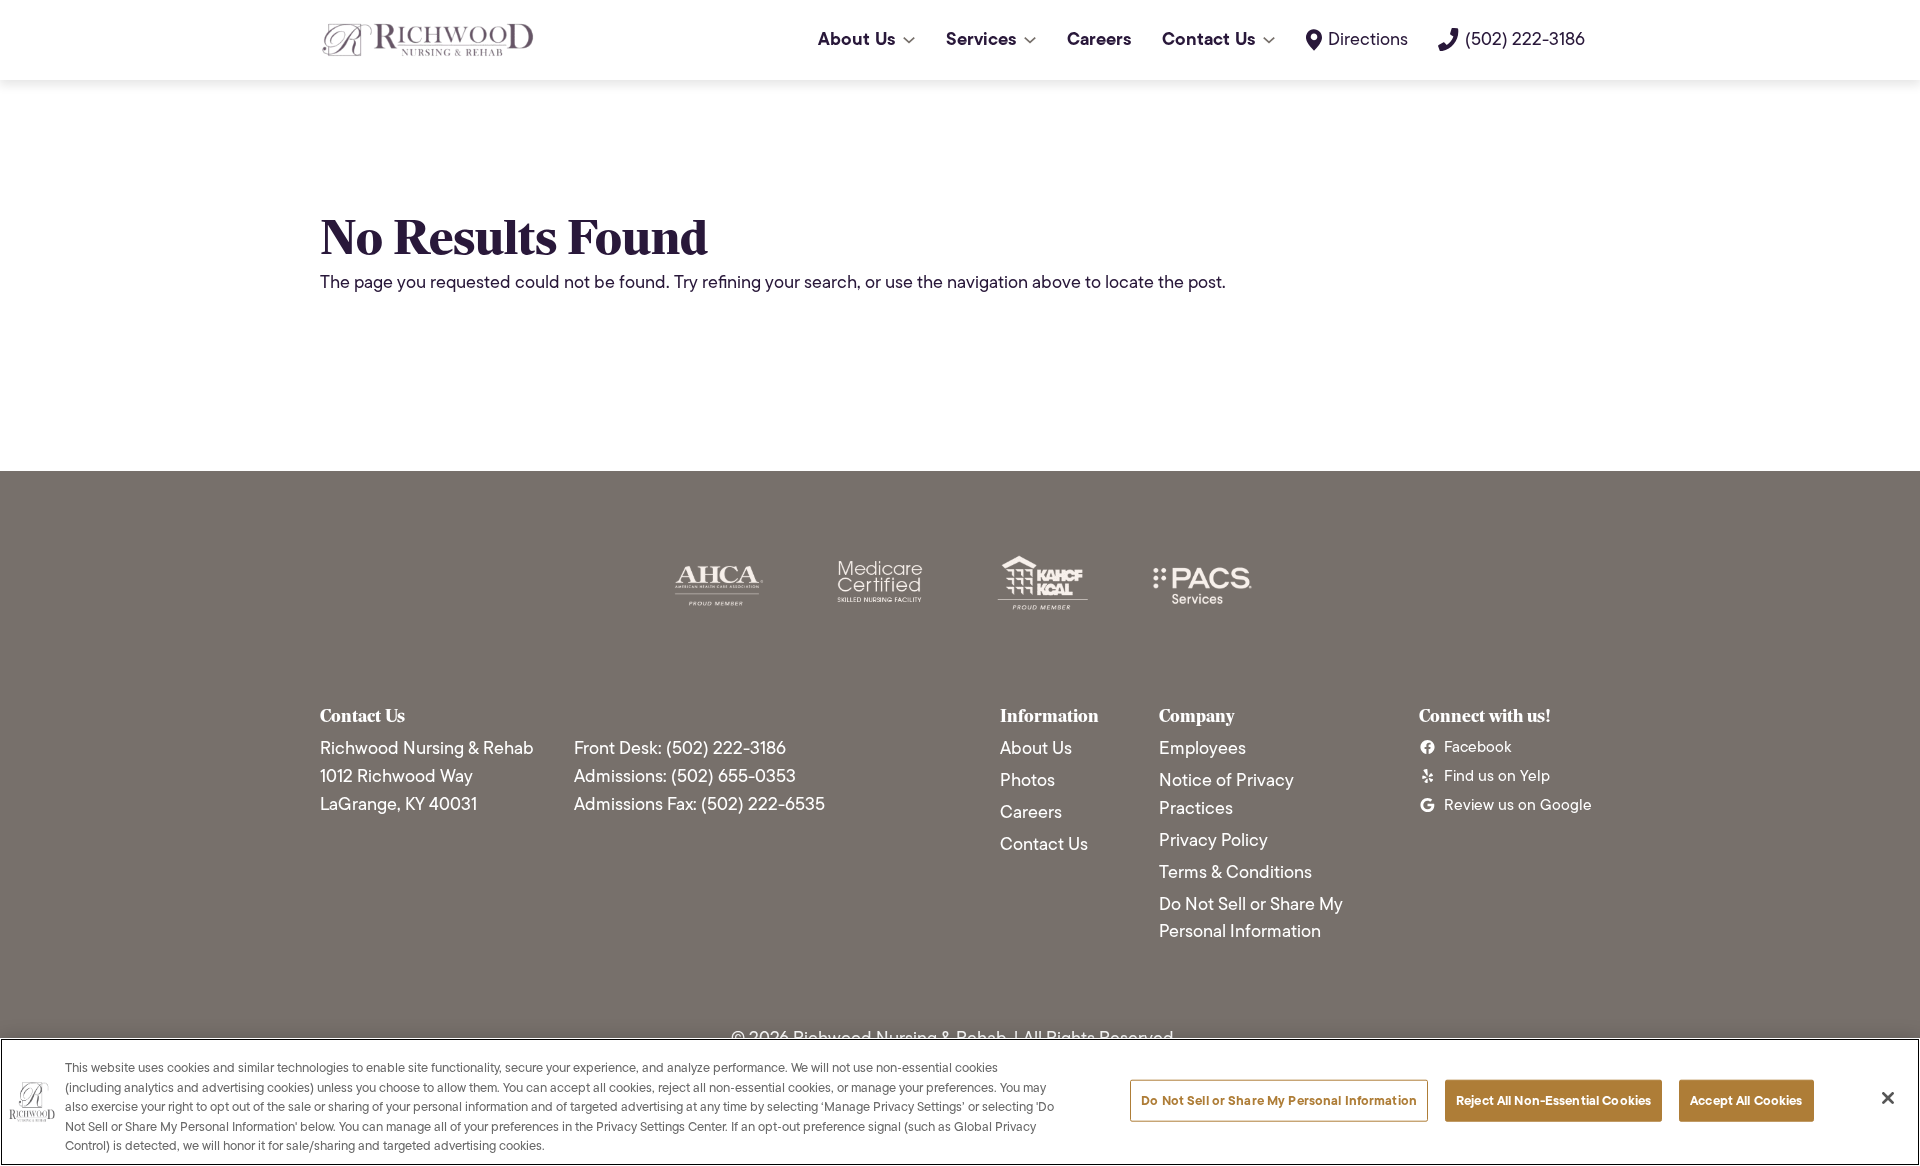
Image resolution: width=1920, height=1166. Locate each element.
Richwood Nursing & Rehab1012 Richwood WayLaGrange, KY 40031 (427, 776)
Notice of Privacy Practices (1226, 794)
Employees (1202, 748)
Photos (1027, 780)
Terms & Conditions (1235, 872)
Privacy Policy (1213, 840)
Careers (1031, 812)
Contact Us (1044, 844)
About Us (1036, 748)
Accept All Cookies (1746, 1100)
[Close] (1888, 1098)
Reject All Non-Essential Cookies (1553, 1100)
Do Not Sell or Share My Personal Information (1251, 918)
